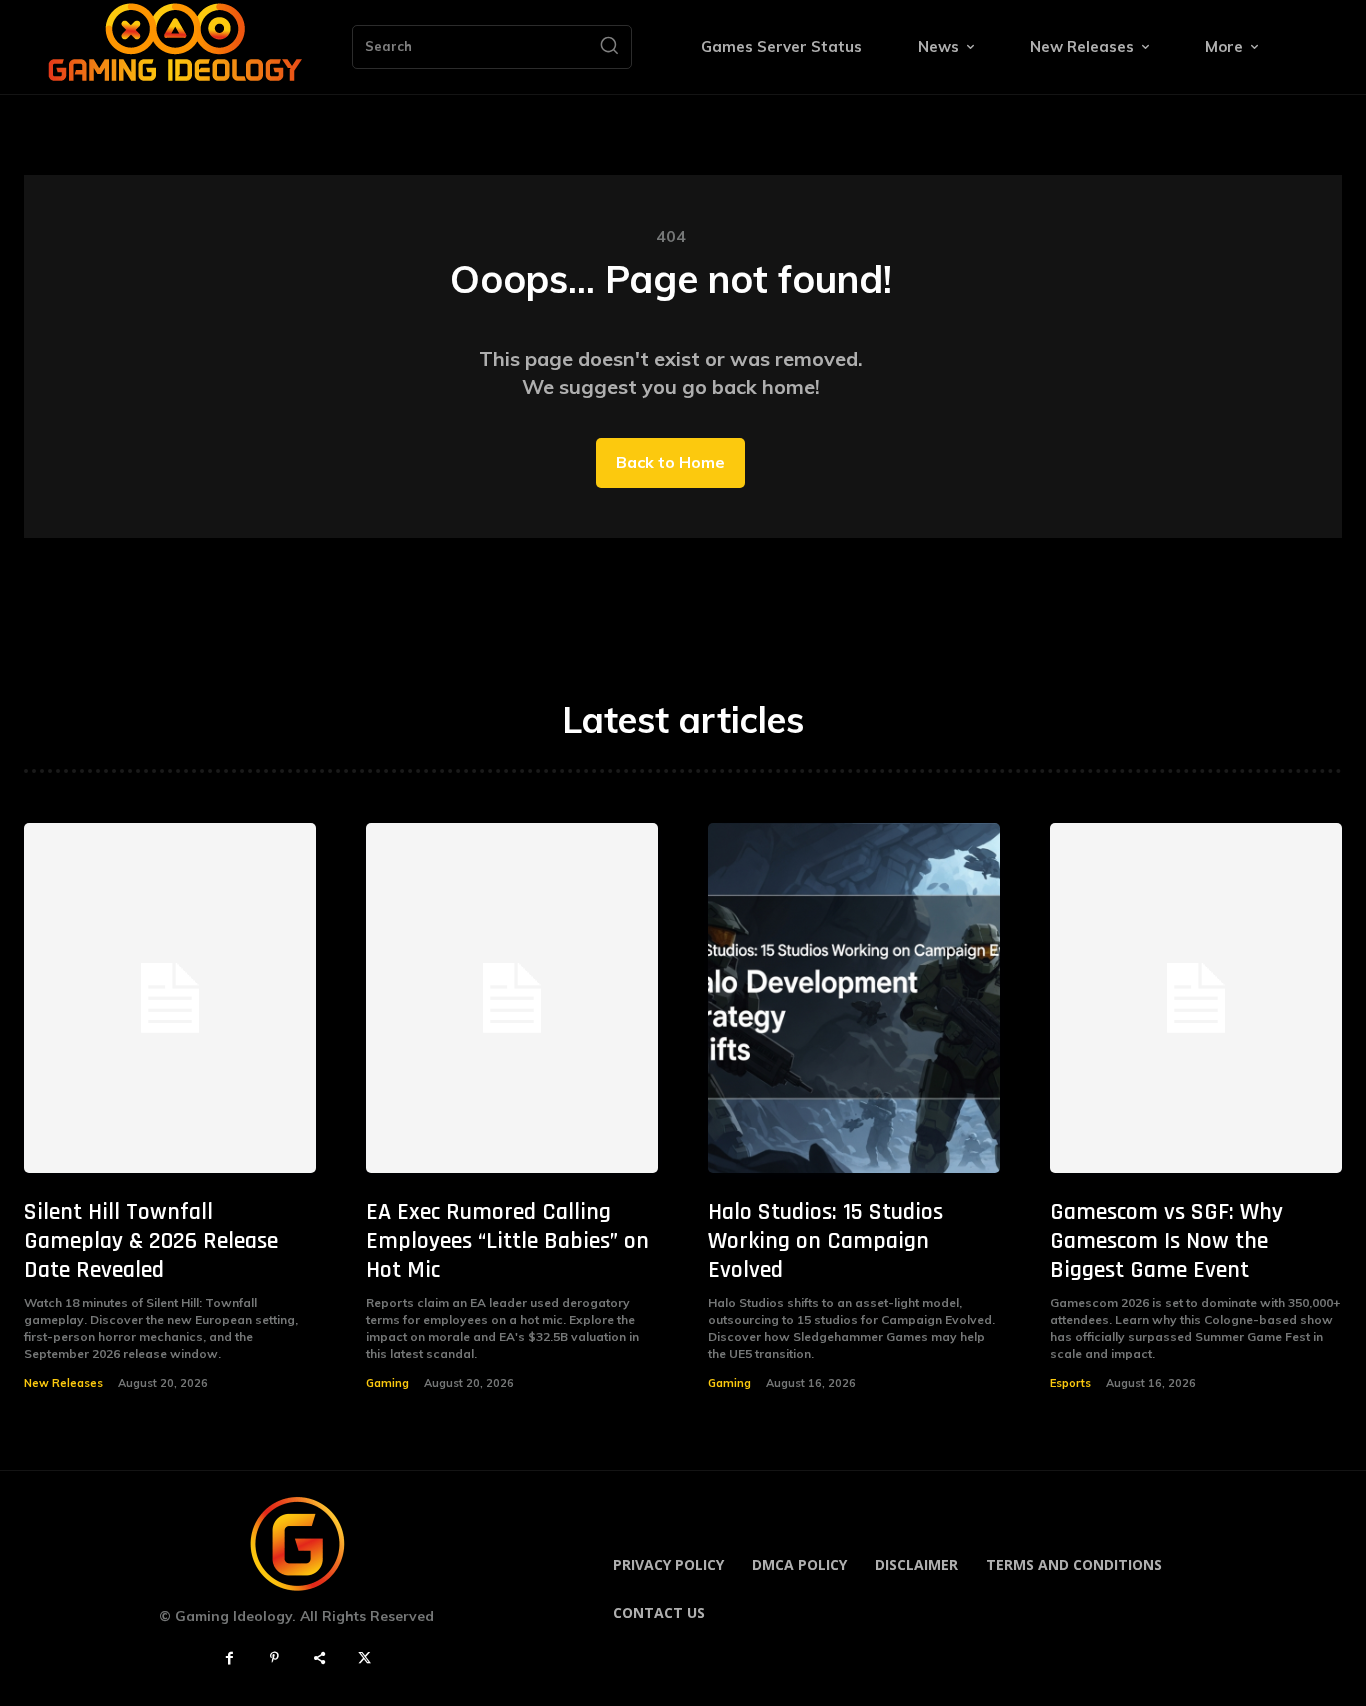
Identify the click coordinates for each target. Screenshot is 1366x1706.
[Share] (319, 1658)
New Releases (63, 1383)
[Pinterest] (274, 1658)
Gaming (387, 1383)
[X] (364, 1658)
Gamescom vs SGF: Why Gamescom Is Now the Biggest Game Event (1166, 1241)
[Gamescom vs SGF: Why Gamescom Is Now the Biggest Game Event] (1196, 998)
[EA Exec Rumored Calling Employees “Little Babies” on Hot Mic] (512, 998)
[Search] (609, 47)
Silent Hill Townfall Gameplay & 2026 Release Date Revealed (151, 1241)
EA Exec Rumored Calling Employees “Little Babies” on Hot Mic (507, 1241)
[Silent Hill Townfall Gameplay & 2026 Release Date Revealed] (170, 998)
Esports (1070, 1383)
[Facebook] (229, 1658)
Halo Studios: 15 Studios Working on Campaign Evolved (825, 1241)
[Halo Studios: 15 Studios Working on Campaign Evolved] (854, 998)
